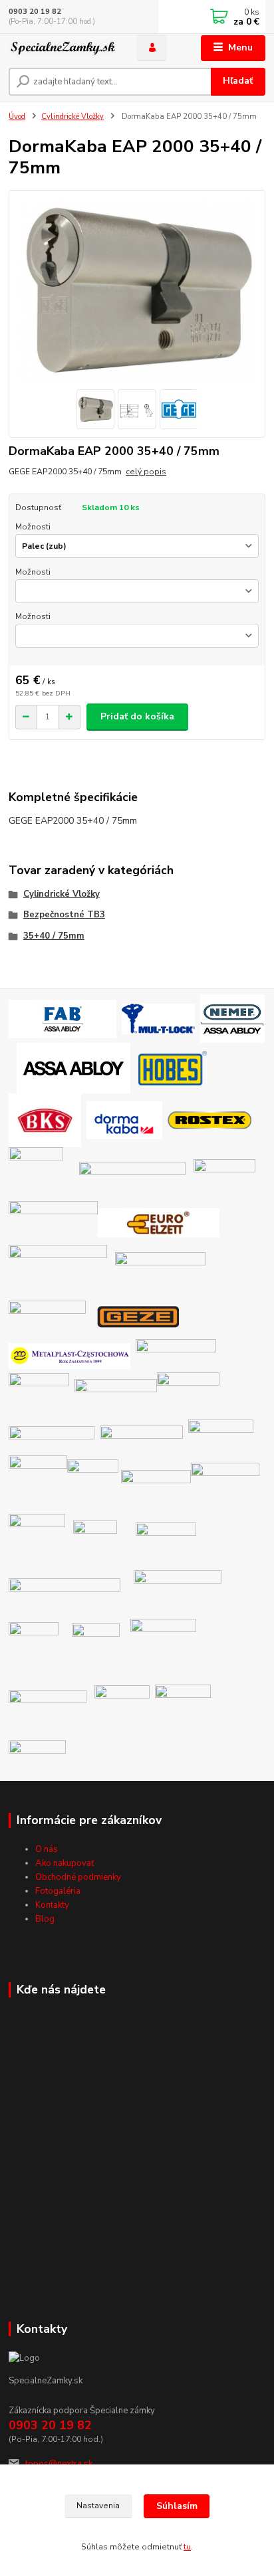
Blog (45, 1919)
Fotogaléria (58, 1891)
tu (187, 2547)
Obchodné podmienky (78, 1877)
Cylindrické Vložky (72, 117)
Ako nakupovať (65, 1863)
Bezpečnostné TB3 (64, 915)
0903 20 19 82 (35, 12)
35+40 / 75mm (54, 936)
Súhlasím (177, 2506)
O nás (47, 1849)
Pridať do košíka (137, 716)
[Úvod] (62, 48)
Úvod (17, 117)
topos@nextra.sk (59, 2464)
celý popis (146, 472)
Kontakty (52, 1905)
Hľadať (238, 81)
